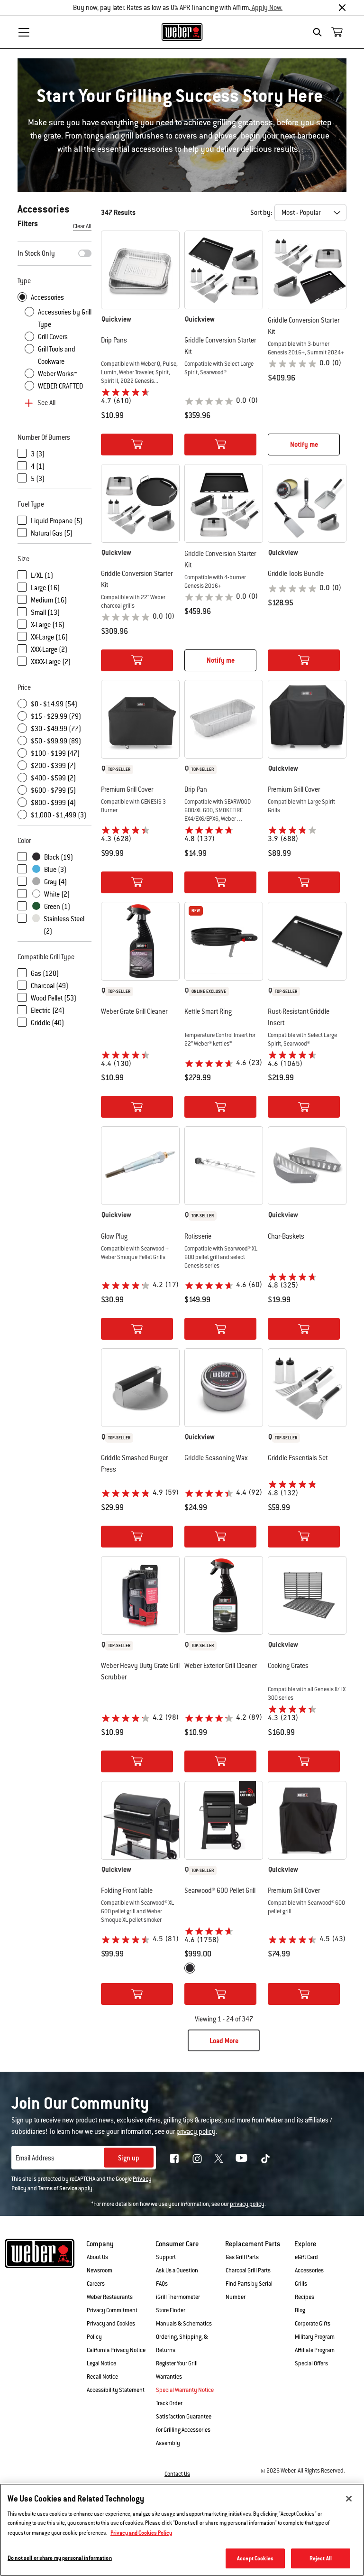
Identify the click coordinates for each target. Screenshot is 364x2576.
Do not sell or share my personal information (60, 2558)
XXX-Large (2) (49, 649)
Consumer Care (177, 2244)
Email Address (35, 2158)
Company (100, 2244)
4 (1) (38, 466)
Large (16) (45, 588)
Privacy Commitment (112, 2310)
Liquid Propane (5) (57, 521)
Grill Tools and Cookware (57, 355)
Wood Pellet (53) (54, 998)
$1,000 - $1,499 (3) (59, 815)
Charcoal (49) (50, 986)
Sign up (129, 2158)
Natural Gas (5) (52, 533)
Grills (301, 2284)
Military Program (315, 2337)
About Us (97, 2257)
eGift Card (306, 2257)
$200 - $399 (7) (53, 766)
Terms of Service (58, 2188)
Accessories (47, 297)
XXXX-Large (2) (51, 662)
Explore (305, 2244)
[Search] (320, 32)
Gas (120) (45, 973)
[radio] (190, 1968)
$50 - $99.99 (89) (56, 741)
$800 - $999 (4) (53, 803)
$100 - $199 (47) (55, 753)
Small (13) (45, 612)
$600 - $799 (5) (53, 790)
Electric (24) (48, 1010)
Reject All (321, 2558)
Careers (96, 2284)
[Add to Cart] (137, 445)
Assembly (168, 2443)
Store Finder (171, 2310)
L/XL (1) (42, 575)
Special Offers (311, 2363)
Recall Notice (102, 2377)
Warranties (169, 2377)
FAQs (162, 2284)
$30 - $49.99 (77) (56, 729)
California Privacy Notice (116, 2350)
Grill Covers (53, 337)
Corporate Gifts (313, 2324)
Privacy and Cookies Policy (141, 2533)
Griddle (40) (47, 1023)
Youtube (241, 2158)
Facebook (174, 2159)
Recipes (305, 2297)
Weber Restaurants (110, 2297)
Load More (224, 2041)
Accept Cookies (255, 2558)
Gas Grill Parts (242, 2257)
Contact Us (177, 2474)
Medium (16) (49, 600)
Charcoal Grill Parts (248, 2270)
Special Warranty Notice (185, 2390)
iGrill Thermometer (178, 2297)
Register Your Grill (177, 2363)
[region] (182, 2530)
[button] (140, 319)
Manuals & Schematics (184, 2324)
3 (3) (38, 454)
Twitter (219, 2158)
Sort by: (261, 213)
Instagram (197, 2159)
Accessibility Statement (116, 2390)
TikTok (265, 2159)
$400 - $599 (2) (53, 778)
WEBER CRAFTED (60, 386)
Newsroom (100, 2270)
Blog (300, 2310)
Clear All (82, 226)
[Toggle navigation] (24, 32)
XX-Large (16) (49, 637)
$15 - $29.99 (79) (56, 716)
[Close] (342, 8)
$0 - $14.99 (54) (54, 704)
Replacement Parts (253, 2244)
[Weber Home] (182, 32)
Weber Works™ (57, 374)
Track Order (169, 2403)
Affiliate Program (315, 2350)
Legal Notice (101, 2363)
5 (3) (38, 479)
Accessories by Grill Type (65, 318)
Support (166, 2257)
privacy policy (247, 2204)
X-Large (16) (48, 625)
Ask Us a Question (177, 2270)
